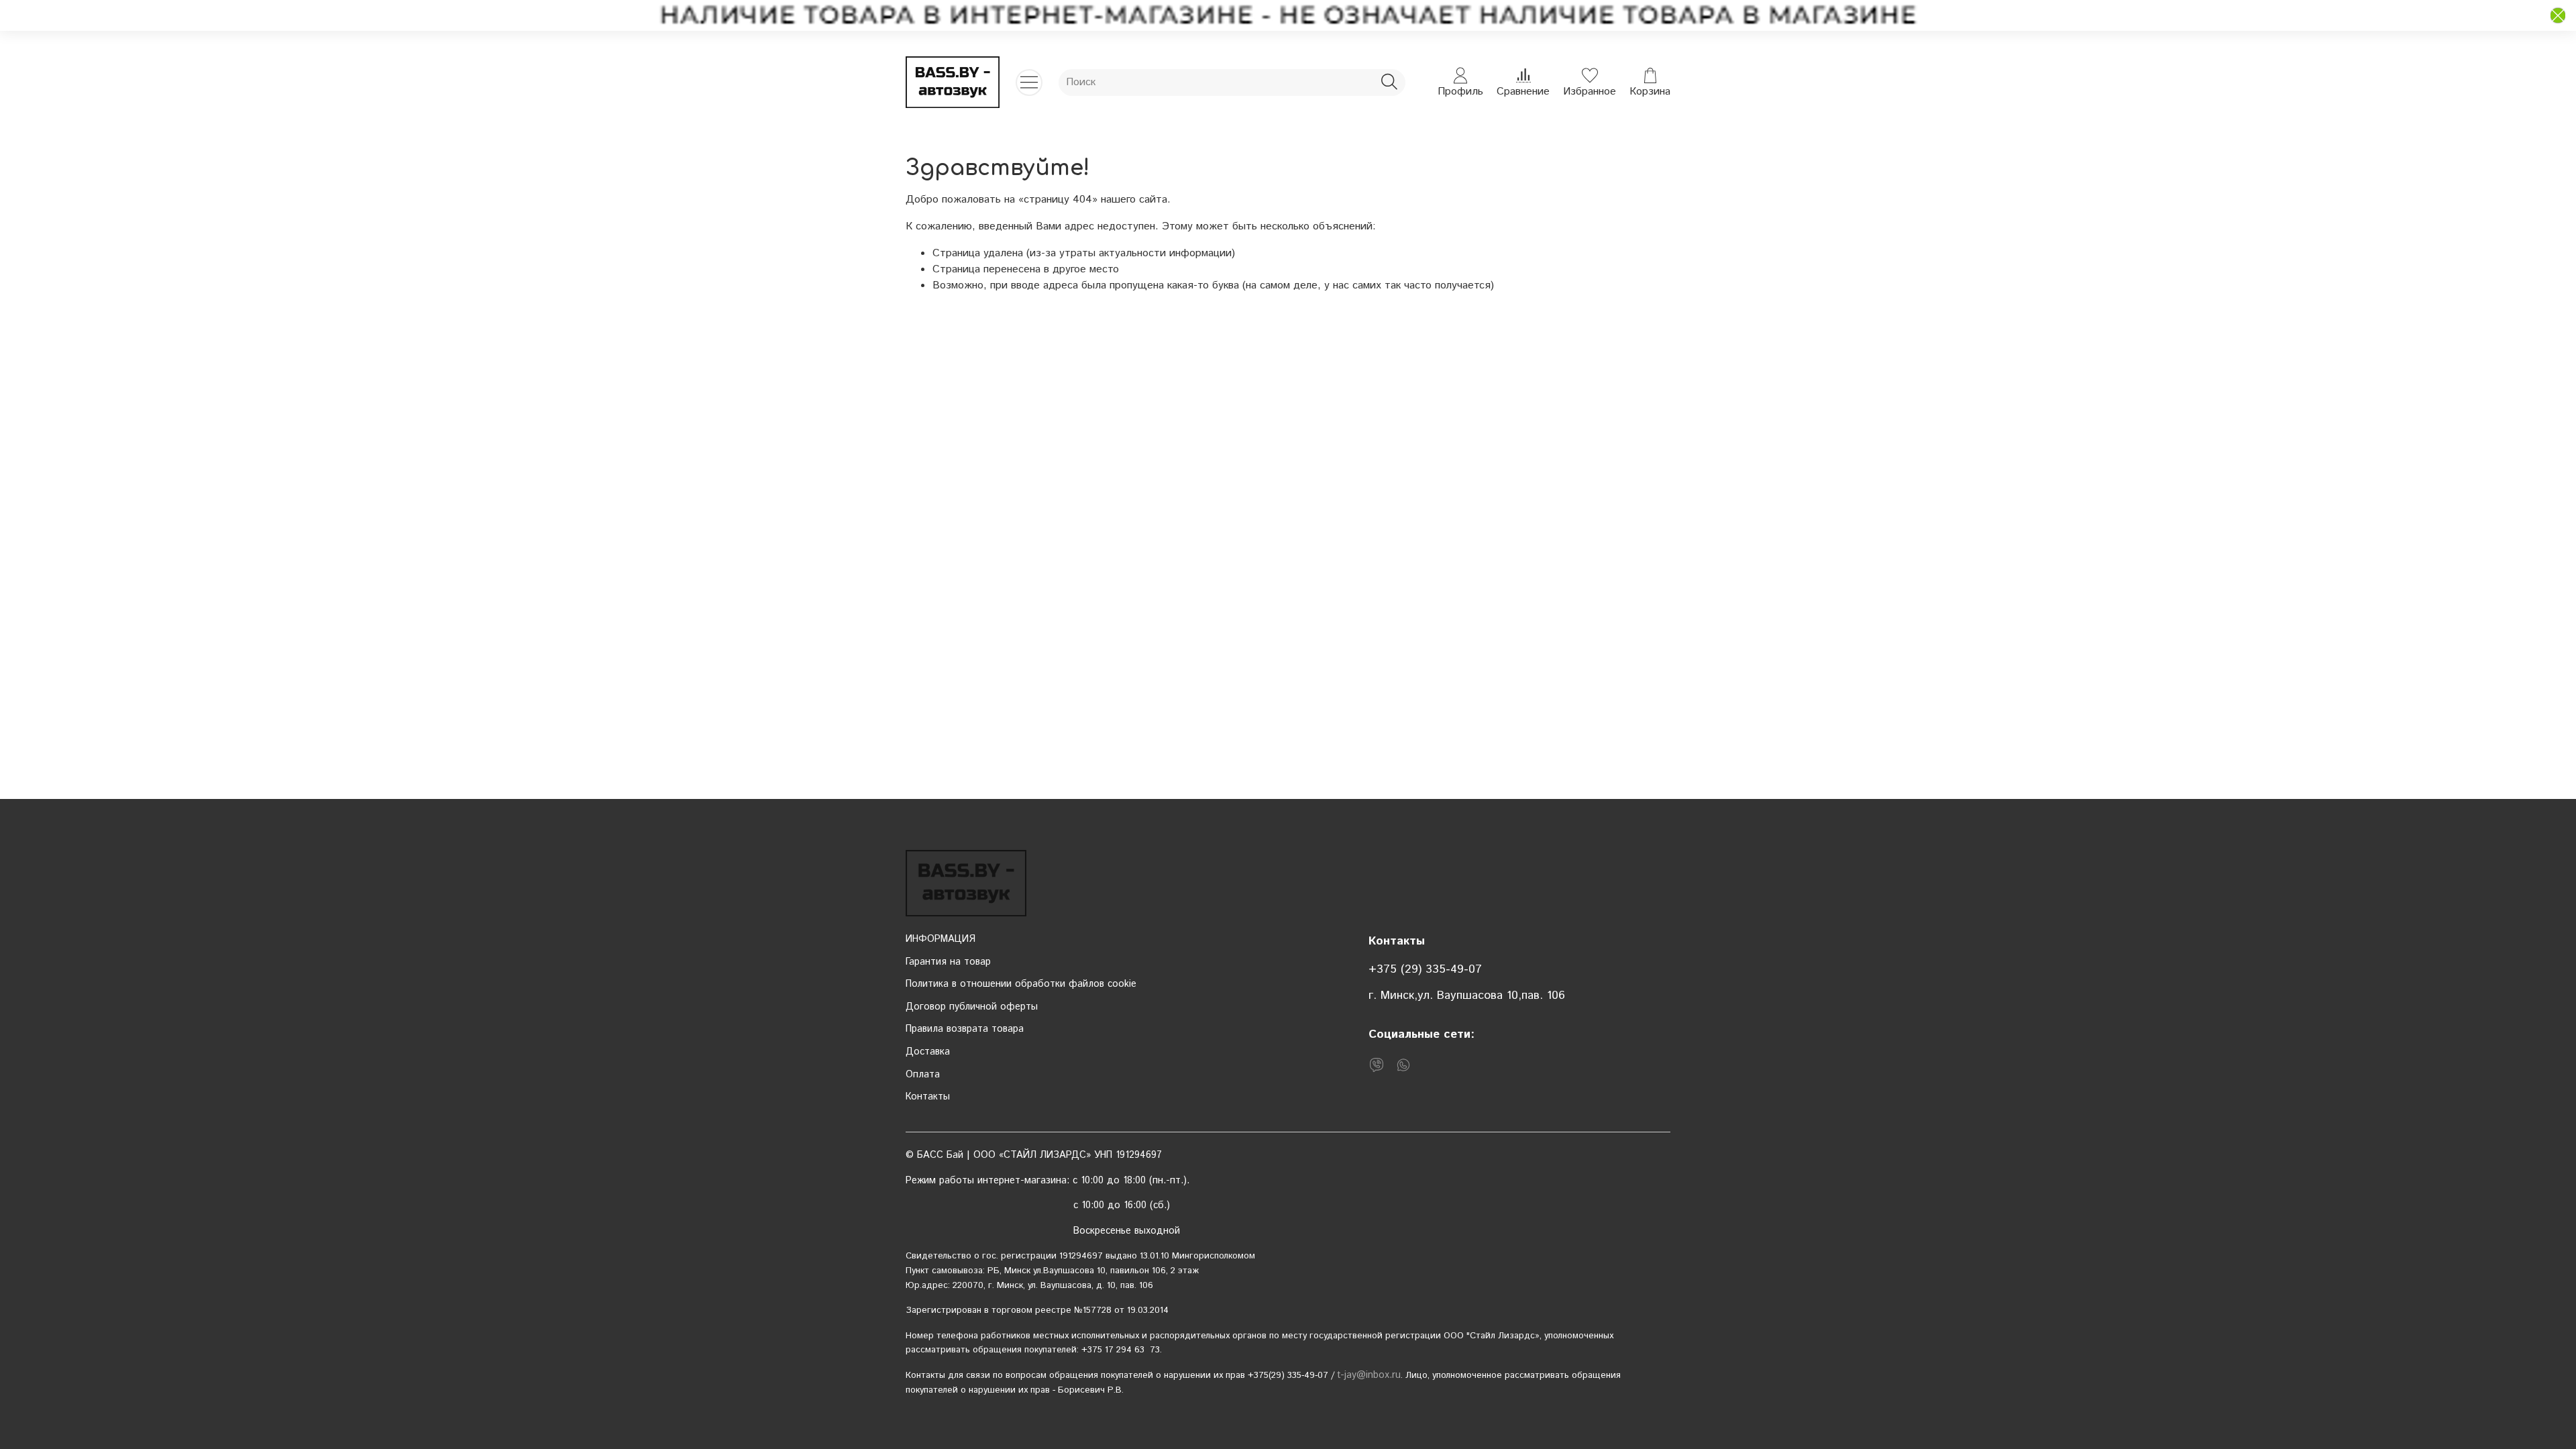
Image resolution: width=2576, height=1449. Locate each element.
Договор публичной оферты (972, 1007)
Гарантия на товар (948, 962)
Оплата (923, 1075)
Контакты (928, 1097)
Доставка (928, 1052)
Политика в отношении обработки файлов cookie (1021, 984)
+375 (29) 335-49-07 (1425, 969)
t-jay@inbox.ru (1369, 1375)
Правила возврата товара (965, 1029)
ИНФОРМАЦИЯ (941, 939)
